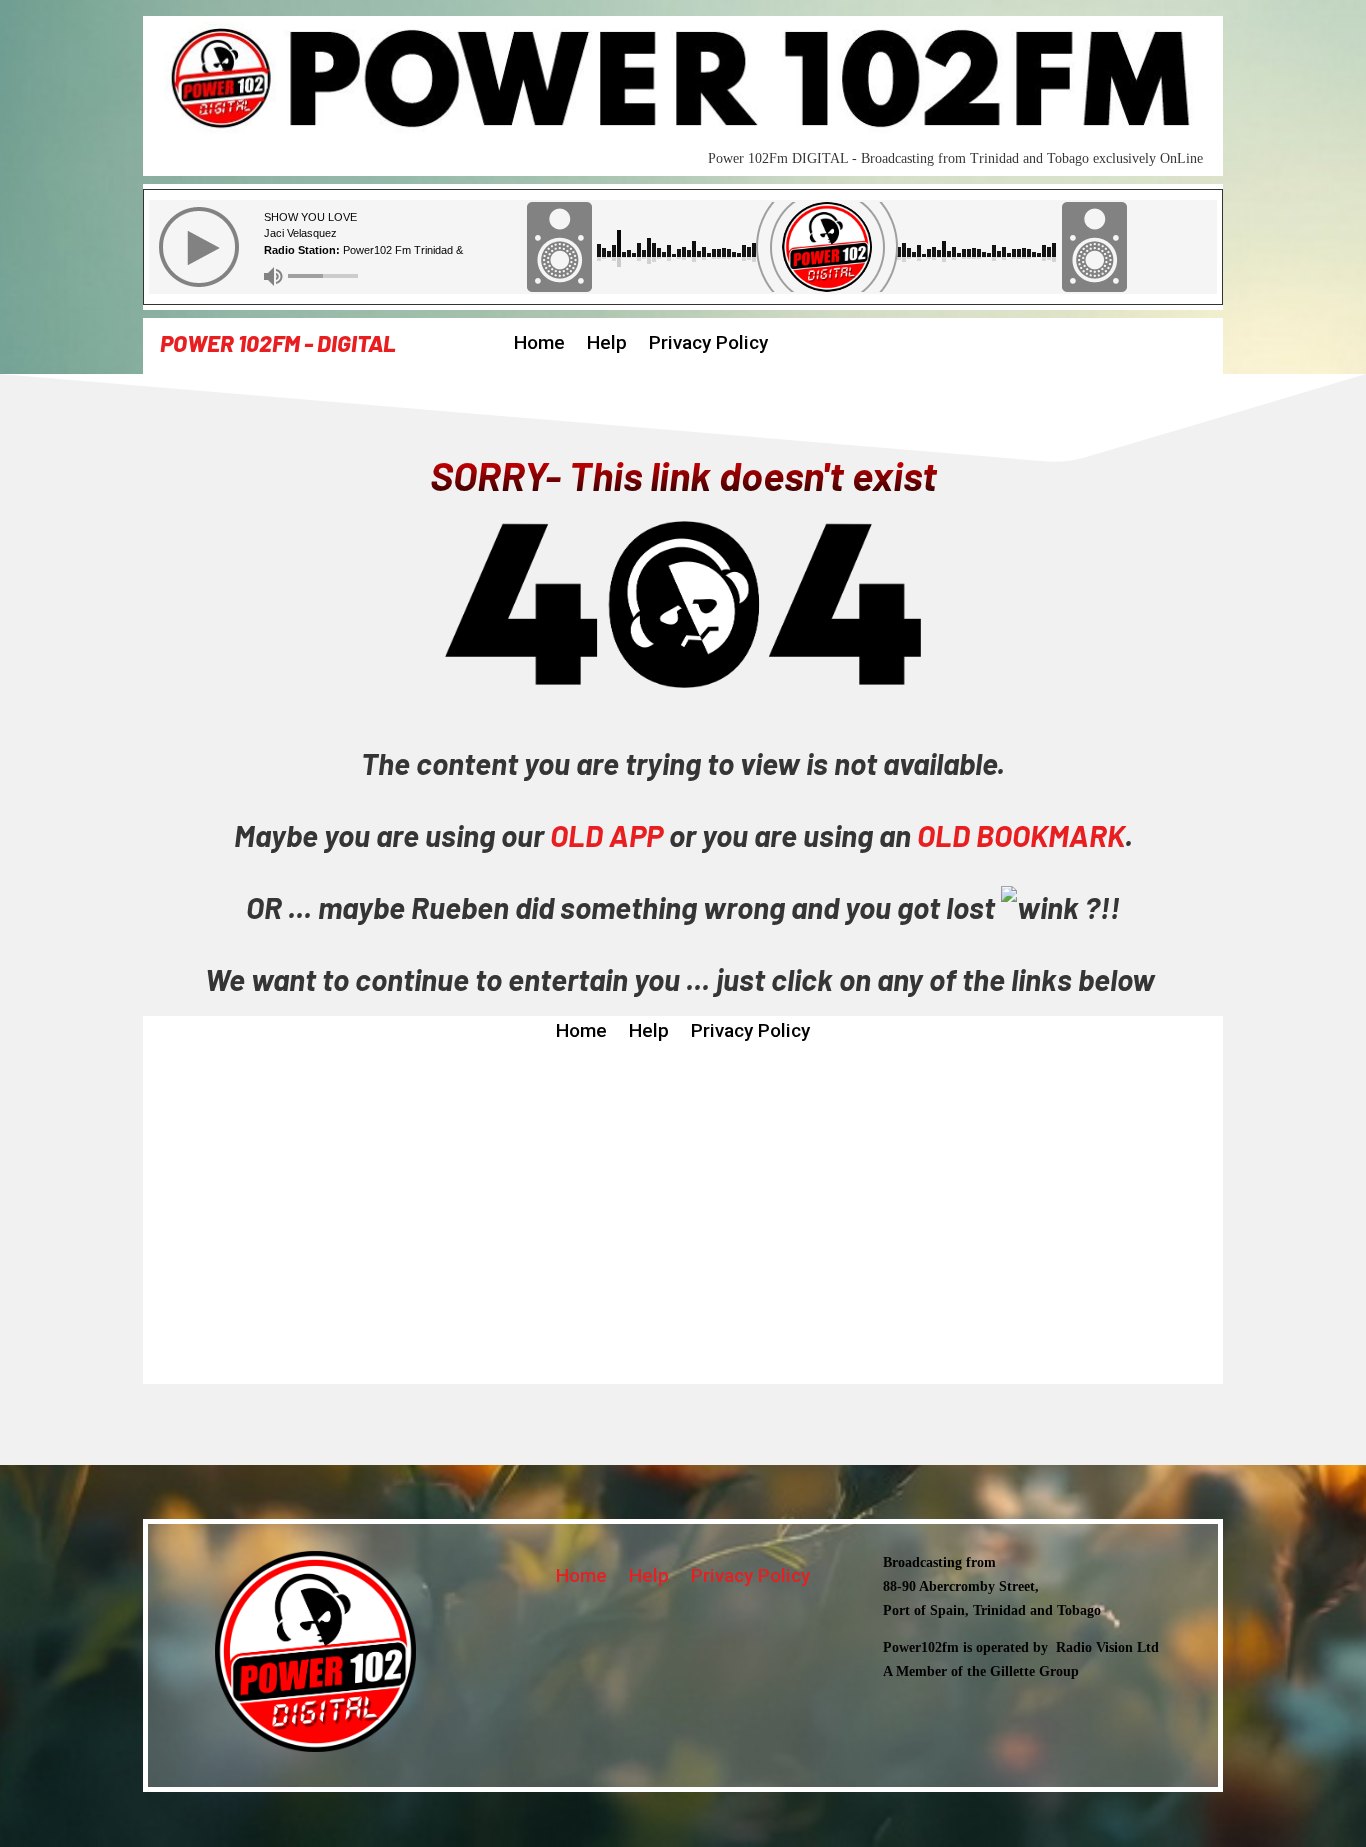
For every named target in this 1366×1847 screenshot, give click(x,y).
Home (539, 345)
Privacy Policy (708, 345)
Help (607, 345)
